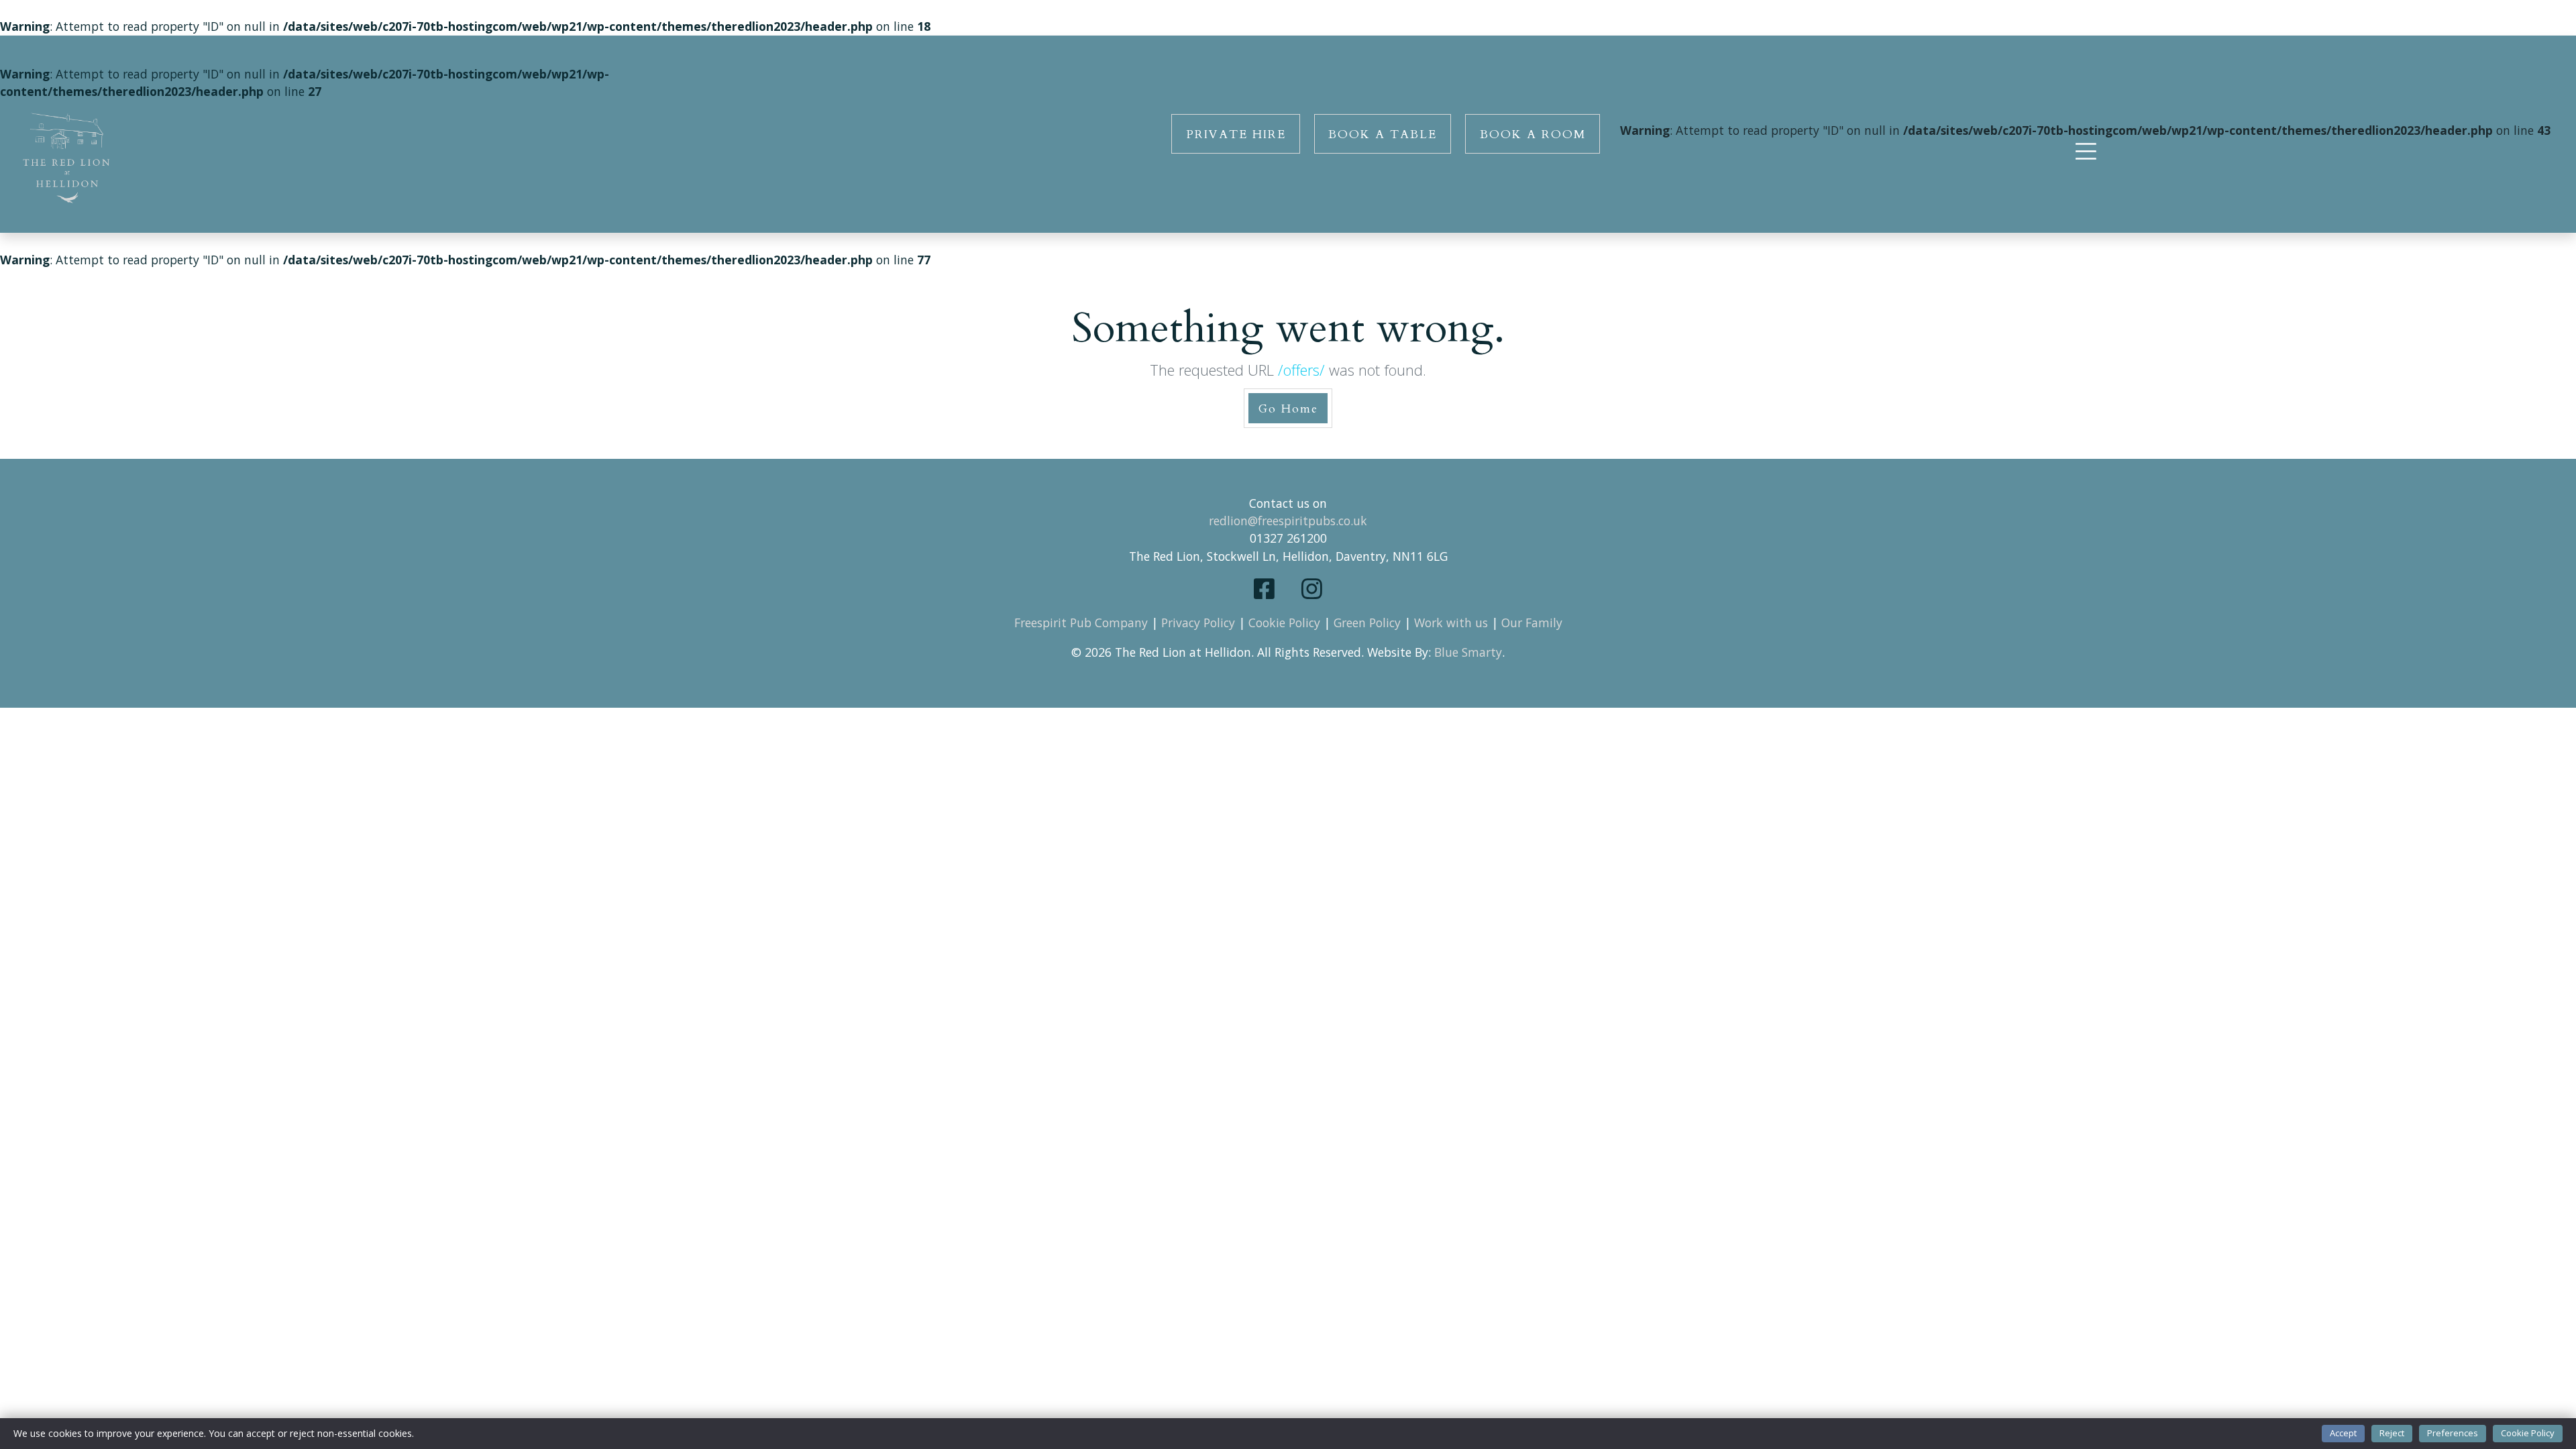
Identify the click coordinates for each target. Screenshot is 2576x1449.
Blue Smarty (1468, 652)
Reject (2392, 1433)
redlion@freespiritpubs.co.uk (1288, 521)
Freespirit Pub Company (1081, 623)
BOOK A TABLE (1383, 135)
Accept (2343, 1433)
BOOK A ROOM (1533, 135)
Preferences (2453, 1433)
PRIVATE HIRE (1236, 135)
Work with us (1451, 623)
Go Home (1288, 409)
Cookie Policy (1284, 623)
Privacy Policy (1198, 623)
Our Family (1532, 623)
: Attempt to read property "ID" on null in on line (2085, 130)
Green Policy (1367, 623)
